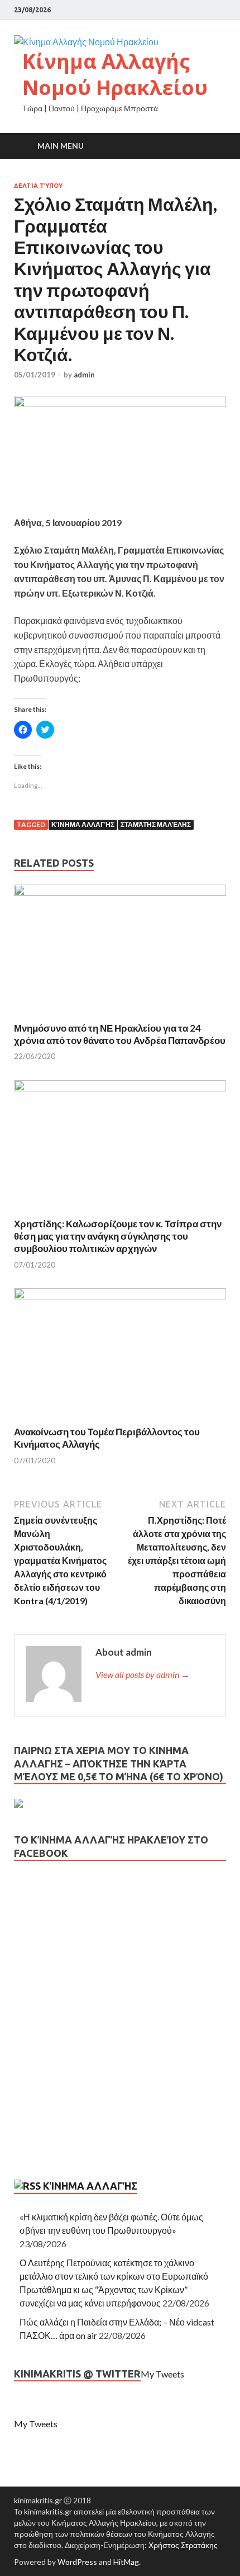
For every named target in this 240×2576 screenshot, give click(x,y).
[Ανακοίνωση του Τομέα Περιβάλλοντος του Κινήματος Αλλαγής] (120, 1296)
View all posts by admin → (143, 1674)
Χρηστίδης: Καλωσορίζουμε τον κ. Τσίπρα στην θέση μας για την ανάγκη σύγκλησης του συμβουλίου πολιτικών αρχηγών (118, 1236)
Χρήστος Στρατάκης (183, 2545)
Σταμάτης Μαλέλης (156, 824)
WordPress (77, 2562)
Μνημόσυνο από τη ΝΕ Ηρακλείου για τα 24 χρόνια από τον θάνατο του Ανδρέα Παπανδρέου (120, 1034)
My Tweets (162, 2374)
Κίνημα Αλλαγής (83, 824)
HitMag (126, 2562)
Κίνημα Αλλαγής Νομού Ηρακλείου (115, 74)
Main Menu (61, 146)
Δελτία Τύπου (38, 186)
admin (84, 375)
